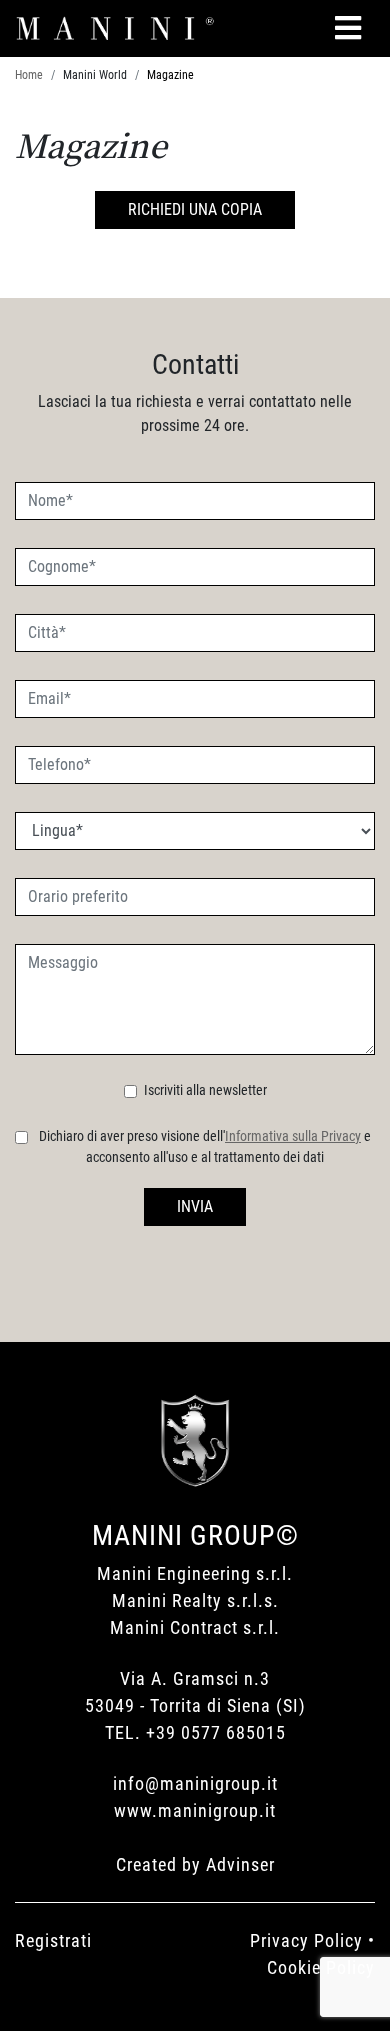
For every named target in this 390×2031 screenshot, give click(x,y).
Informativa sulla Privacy (293, 1136)
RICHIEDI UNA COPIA (195, 209)
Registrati (53, 1940)
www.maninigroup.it (195, 1810)
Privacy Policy (306, 1940)
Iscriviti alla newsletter (205, 1090)
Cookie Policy (321, 1967)
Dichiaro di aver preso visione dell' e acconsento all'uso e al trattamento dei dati (205, 1146)
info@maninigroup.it (195, 1783)
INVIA (195, 1206)
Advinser (240, 1864)
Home (29, 75)
